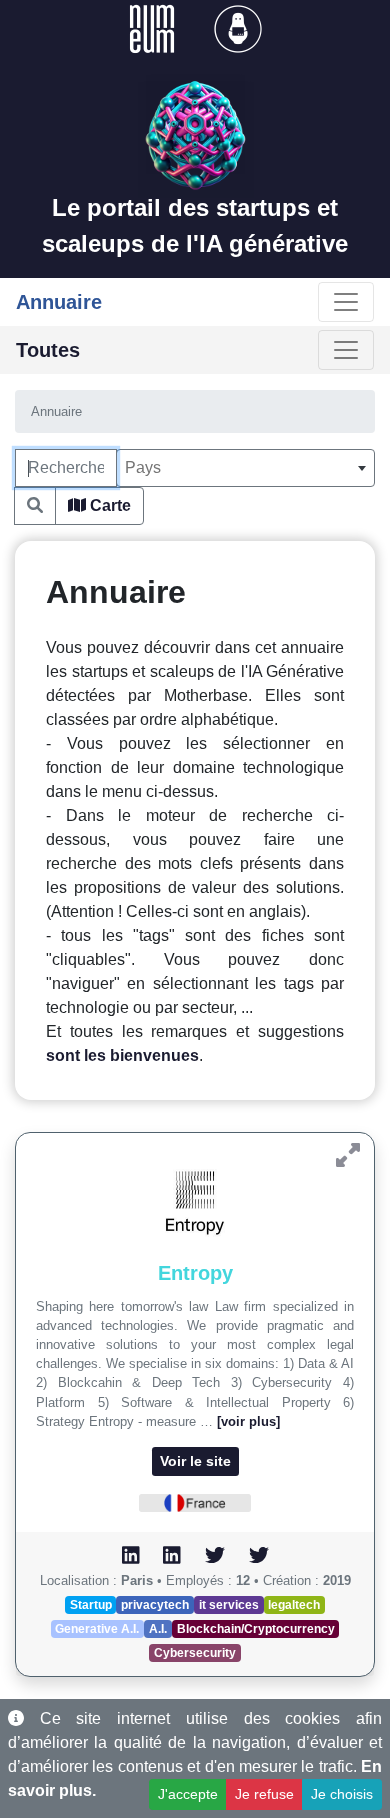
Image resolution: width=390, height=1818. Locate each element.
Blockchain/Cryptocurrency (256, 1629)
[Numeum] (154, 27)
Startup (91, 1605)
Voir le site (195, 1461)
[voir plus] (248, 1421)
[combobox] (245, 468)
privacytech (155, 1605)
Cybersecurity (195, 1653)
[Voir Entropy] (348, 1155)
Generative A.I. (97, 1629)
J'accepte (188, 1794)
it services (229, 1605)
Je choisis (342, 1794)
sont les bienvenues (122, 1055)
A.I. (158, 1629)
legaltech (294, 1605)
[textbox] (245, 468)
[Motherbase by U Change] (238, 27)
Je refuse (264, 1794)
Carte (108, 505)
